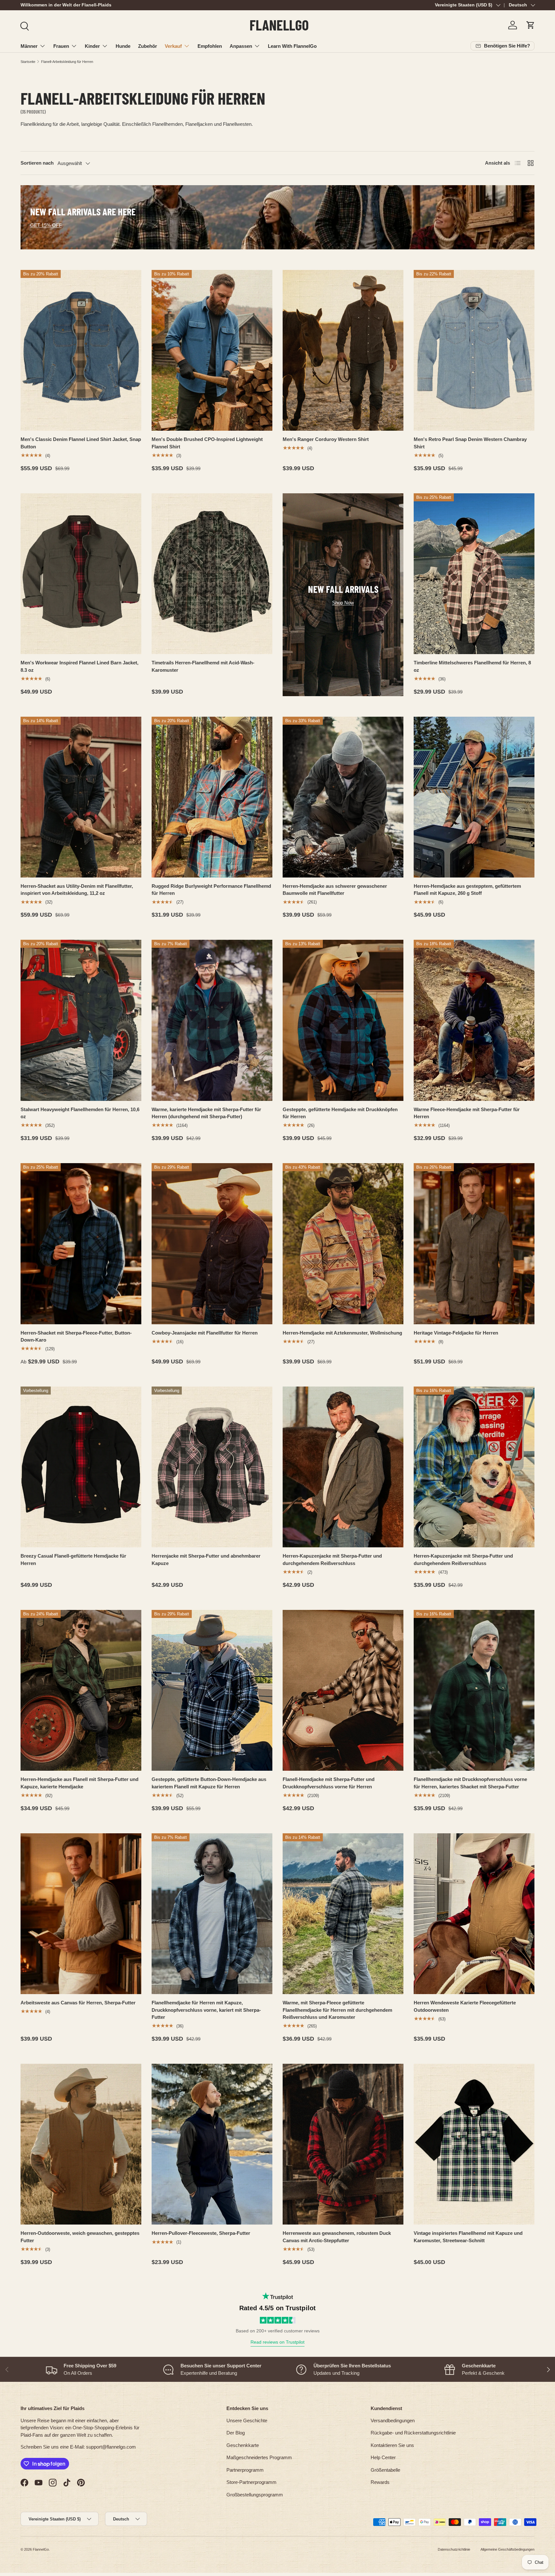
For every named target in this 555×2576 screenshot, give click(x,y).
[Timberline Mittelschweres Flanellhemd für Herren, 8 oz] (474, 574)
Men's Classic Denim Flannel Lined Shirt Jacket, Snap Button (81, 443)
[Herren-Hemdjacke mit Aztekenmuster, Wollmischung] (343, 1244)
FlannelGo (41, 2549)
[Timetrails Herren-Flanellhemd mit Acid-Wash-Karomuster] (212, 574)
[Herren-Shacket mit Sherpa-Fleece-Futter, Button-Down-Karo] (81, 1244)
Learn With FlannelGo (292, 46)
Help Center (383, 2457)
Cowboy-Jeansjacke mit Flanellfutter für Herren (205, 1333)
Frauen (61, 46)
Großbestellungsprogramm (255, 2495)
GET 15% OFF (46, 225)
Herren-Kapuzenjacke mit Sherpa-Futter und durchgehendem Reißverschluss (332, 1560)
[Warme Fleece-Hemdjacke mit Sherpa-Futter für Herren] (474, 1020)
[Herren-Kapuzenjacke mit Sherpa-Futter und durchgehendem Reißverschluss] (343, 1467)
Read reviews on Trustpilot (277, 2342)
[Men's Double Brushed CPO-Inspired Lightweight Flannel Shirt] (212, 350)
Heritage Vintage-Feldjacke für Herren (456, 1333)
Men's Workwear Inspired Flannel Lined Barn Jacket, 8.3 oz (79, 666)
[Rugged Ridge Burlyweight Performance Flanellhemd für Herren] (212, 797)
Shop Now (343, 603)
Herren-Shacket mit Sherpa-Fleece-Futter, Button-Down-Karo (76, 1336)
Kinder (92, 46)
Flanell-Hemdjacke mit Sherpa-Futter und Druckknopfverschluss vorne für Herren (329, 1783)
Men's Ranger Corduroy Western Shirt (326, 439)
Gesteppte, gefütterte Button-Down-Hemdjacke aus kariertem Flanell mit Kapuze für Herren (209, 1783)
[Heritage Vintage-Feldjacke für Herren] (474, 1244)
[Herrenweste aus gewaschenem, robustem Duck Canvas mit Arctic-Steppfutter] (343, 2144)
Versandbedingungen (393, 2420)
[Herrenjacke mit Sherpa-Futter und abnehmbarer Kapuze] (212, 1467)
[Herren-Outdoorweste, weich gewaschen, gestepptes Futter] (81, 2144)
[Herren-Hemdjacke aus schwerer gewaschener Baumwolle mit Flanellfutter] (343, 797)
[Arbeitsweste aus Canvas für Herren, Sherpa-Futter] (81, 1914)
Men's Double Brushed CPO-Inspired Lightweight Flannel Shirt (207, 443)
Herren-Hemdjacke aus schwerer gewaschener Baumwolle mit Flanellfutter (335, 890)
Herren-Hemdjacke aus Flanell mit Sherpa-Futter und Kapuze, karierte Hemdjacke (79, 1783)
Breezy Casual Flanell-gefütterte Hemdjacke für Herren (73, 1560)
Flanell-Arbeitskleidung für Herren (67, 62)
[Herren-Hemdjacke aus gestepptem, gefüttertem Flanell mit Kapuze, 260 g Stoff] (474, 797)
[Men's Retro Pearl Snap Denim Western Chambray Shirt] (474, 350)
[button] (531, 25)
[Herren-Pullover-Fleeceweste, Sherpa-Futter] (212, 2144)
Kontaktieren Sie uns (392, 2445)
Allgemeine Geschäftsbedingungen (507, 2549)
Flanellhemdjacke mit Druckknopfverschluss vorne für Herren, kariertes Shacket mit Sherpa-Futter (470, 1783)
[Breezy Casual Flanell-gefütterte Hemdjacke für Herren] (81, 1467)
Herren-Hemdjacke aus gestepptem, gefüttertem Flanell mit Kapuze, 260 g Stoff (467, 890)
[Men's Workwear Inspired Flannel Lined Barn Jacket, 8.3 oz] (81, 574)
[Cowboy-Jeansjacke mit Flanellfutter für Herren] (212, 1244)
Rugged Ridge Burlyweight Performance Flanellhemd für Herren (211, 890)
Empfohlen (210, 46)
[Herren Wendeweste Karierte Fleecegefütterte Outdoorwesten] (474, 1914)
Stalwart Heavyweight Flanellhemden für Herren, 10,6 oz (80, 1113)
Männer (29, 46)
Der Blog (236, 2433)
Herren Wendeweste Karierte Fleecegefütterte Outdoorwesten (465, 2006)
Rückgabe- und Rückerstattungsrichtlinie (413, 2433)
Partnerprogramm (245, 2470)
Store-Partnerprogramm (251, 2482)
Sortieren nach (37, 163)
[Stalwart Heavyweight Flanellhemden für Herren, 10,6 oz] (81, 1020)
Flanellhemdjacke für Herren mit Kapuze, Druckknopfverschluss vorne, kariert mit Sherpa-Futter (206, 2010)
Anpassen (241, 46)
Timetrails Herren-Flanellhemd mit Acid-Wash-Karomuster (203, 666)
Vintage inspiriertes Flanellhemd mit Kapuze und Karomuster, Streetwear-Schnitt (468, 2237)
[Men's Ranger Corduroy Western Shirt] (343, 350)
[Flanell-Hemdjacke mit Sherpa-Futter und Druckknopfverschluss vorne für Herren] (343, 1690)
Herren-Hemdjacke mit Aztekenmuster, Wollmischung (342, 1333)
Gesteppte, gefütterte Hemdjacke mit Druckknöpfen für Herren (340, 1113)
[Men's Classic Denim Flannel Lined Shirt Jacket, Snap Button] (81, 350)
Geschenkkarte (243, 2445)
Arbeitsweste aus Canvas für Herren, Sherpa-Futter (78, 2003)
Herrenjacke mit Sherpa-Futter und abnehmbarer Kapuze (206, 1560)
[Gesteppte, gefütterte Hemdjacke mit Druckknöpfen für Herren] (343, 1020)
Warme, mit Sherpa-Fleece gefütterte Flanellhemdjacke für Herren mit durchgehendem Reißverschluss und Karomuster (337, 2010)
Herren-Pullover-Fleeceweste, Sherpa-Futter (201, 2233)
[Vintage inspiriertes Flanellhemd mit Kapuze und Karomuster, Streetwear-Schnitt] (474, 2144)
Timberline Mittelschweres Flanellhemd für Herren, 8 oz (472, 666)
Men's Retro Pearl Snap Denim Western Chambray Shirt (470, 443)
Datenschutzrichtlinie (454, 2549)
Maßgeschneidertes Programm (259, 2457)
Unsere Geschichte (247, 2420)
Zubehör (148, 46)
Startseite (28, 62)
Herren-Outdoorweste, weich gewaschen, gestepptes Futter (80, 2237)
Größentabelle (385, 2470)
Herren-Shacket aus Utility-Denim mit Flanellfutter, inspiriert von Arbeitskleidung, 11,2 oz (77, 890)
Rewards (380, 2482)
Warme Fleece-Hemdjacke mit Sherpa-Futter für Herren (467, 1113)
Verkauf (173, 46)
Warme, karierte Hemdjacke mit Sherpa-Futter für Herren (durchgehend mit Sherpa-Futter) (206, 1113)
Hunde (123, 46)
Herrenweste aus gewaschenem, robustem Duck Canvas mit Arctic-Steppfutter (337, 2237)
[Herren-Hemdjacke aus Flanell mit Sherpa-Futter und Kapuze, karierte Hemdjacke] (81, 1690)
